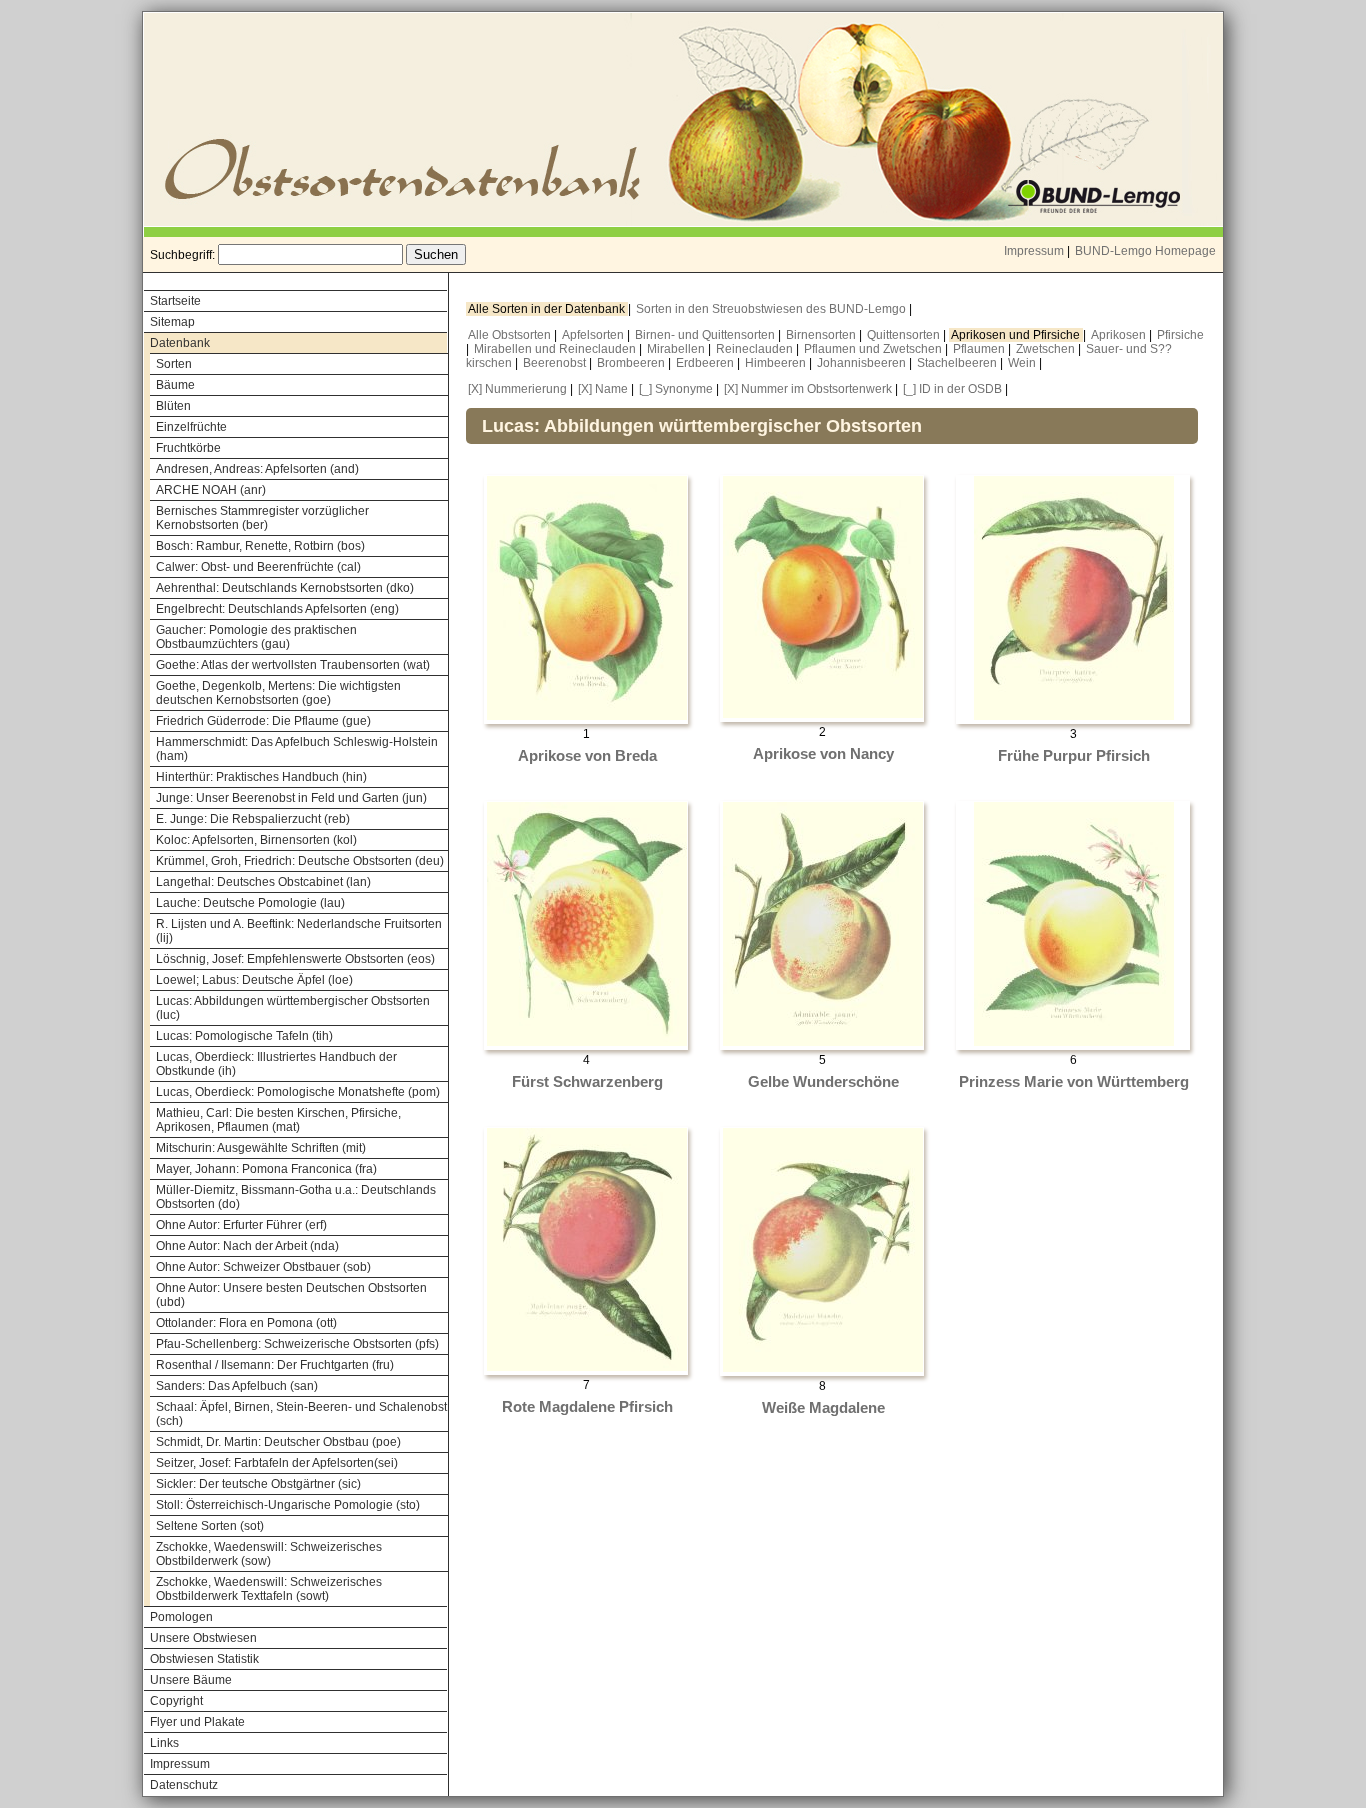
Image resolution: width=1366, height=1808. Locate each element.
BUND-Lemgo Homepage (1145, 251)
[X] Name (603, 389)
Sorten (174, 364)
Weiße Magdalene (823, 1408)
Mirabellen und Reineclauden (556, 349)
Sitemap (172, 322)
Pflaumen (980, 349)
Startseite (175, 301)
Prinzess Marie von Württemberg (1074, 1082)
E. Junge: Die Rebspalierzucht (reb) (253, 819)
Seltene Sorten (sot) (210, 1526)
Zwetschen (1047, 349)
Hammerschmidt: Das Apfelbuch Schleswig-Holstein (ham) (297, 749)
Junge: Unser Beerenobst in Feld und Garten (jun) (291, 798)
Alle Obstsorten (511, 335)
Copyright (176, 1701)
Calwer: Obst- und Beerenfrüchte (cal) (258, 567)
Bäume (175, 385)
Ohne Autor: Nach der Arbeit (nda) (247, 1246)
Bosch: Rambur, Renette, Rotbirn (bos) (260, 546)
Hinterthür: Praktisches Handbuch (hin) (261, 777)
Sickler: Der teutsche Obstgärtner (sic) (258, 1484)
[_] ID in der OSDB (952, 389)
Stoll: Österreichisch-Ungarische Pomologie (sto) (288, 1505)
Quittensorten (905, 335)
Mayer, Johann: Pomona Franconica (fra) (266, 1169)
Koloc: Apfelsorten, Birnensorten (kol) (256, 840)
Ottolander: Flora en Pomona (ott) (246, 1323)
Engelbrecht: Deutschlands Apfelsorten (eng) (277, 609)
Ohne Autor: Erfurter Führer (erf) (241, 1225)
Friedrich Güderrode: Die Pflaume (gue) (263, 721)
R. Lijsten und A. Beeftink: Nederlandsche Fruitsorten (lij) (299, 931)
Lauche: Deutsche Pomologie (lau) (250, 903)
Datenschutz (184, 1785)
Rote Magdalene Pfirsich (587, 1407)
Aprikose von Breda (587, 756)
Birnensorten (822, 335)
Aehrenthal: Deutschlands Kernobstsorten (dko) (285, 588)
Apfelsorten (594, 335)
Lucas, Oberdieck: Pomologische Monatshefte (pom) (298, 1092)
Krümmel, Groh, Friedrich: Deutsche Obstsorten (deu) (300, 861)
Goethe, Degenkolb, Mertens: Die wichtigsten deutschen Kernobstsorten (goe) (278, 693)
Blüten (173, 406)
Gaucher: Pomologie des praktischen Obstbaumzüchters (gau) (256, 637)
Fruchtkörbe (188, 448)
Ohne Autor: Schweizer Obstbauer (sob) (263, 1267)
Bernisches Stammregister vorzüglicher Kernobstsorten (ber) (262, 518)
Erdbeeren (706, 363)
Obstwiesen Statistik (204, 1659)
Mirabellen (677, 349)
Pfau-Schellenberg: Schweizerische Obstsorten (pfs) (297, 1344)
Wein (1023, 363)
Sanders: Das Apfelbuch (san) (237, 1386)
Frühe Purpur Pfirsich (1074, 756)
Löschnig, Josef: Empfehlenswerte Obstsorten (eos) (295, 959)
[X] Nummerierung (517, 389)
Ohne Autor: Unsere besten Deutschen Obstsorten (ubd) (291, 1295)
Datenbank (180, 343)
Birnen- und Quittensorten (706, 335)
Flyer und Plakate (197, 1722)
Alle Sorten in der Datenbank (548, 309)
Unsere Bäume (191, 1680)
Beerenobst (556, 363)
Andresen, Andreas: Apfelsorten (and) (257, 469)
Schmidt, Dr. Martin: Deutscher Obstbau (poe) (278, 1442)
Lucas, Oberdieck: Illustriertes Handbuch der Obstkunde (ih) (276, 1064)
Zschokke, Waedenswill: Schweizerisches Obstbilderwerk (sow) (269, 1554)
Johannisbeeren (863, 363)
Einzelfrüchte (191, 427)
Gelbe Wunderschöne (823, 1082)
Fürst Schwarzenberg (587, 1082)
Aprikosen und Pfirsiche (1017, 335)
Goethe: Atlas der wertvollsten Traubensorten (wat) (293, 665)
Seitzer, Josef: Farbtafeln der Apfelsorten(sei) (277, 1463)
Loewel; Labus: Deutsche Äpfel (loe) (254, 980)
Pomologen (181, 1617)
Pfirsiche (1180, 335)
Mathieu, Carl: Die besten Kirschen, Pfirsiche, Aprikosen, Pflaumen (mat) (278, 1120)
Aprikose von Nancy (823, 754)
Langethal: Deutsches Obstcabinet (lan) (263, 882)
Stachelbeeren (958, 363)
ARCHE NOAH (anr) (211, 490)
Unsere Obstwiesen (203, 1638)
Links (164, 1743)
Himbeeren (777, 363)
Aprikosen (1120, 335)
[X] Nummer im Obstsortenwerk (808, 389)
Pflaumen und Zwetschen (874, 349)
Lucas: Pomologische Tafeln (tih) (244, 1036)
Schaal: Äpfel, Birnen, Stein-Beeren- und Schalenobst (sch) (301, 1414)
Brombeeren (632, 363)
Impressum (1034, 251)
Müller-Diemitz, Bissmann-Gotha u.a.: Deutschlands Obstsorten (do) (296, 1197)
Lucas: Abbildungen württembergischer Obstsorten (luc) (293, 1008)
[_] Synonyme (676, 389)
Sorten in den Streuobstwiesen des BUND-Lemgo (772, 309)
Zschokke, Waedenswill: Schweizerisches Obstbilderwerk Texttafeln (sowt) (269, 1589)
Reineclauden (756, 349)
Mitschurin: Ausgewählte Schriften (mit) (261, 1148)
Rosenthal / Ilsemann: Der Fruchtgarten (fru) (275, 1365)
